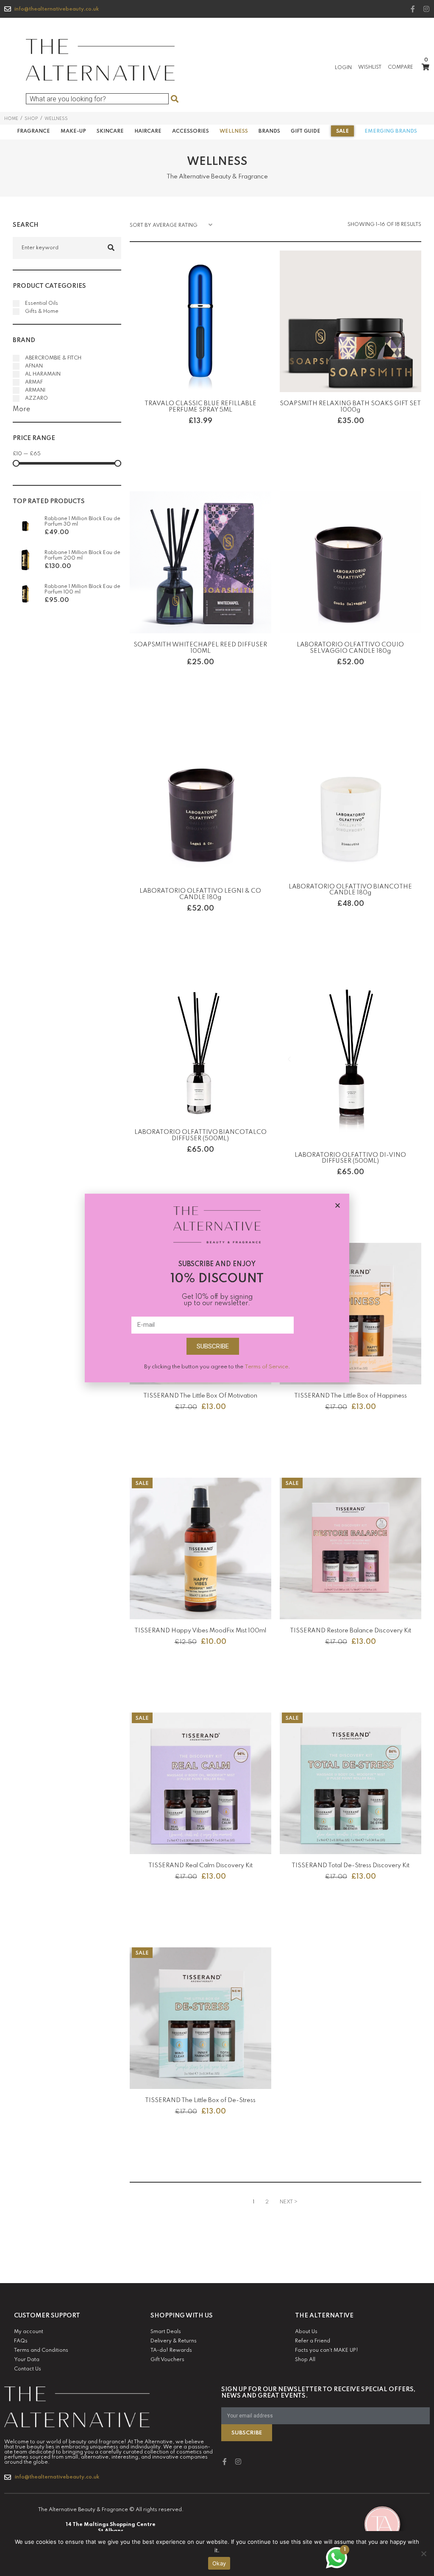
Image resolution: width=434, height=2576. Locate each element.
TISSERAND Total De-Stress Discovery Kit (351, 1866)
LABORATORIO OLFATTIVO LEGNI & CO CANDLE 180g (200, 894)
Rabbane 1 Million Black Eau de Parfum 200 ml (82, 555)
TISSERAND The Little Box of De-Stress (200, 2100)
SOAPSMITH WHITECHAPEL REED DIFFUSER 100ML (200, 648)
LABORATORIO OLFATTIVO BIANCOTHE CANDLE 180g (350, 890)
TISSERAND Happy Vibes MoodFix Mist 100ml (200, 1631)
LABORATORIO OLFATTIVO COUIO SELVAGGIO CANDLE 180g (350, 648)
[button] (338, 1205)
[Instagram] (426, 9)
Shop (31, 119)
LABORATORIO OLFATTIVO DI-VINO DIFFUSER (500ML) (350, 1158)
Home (11, 119)
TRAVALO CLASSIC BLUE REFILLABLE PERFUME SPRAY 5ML (200, 407)
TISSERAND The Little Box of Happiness (351, 1396)
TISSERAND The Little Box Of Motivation (200, 1396)
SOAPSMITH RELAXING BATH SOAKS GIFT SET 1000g (350, 407)
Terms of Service (266, 1367)
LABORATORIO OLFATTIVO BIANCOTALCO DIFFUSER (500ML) (200, 1135)
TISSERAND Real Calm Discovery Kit (200, 1866)
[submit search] (174, 99)
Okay (219, 2563)
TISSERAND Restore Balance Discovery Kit (351, 1631)
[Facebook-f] (413, 9)
